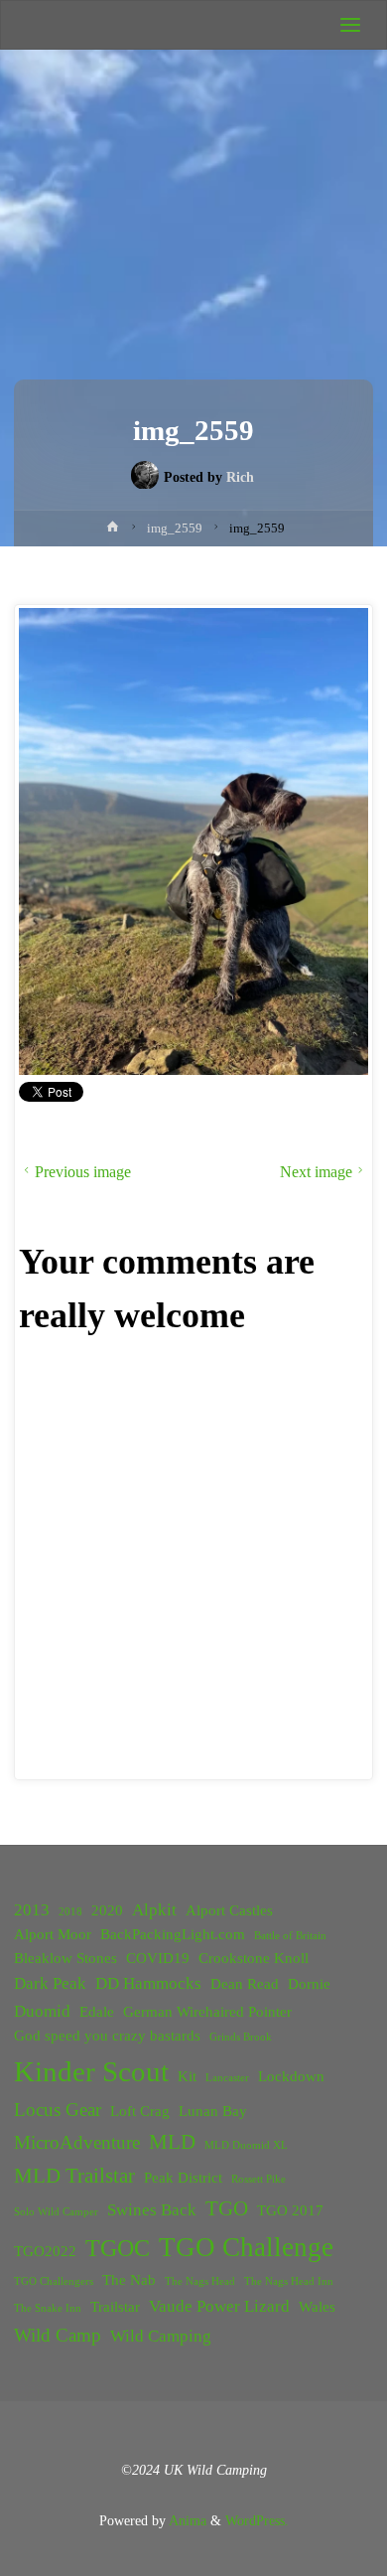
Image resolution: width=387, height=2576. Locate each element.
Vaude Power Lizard (219, 2306)
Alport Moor (53, 1934)
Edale (97, 2012)
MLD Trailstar (74, 2176)
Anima (186, 2520)
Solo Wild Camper (56, 2212)
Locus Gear (58, 2110)
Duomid (42, 2011)
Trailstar (115, 2307)
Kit (187, 2076)
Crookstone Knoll (254, 1958)
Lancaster (227, 2078)
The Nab (129, 2280)
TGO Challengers (54, 2281)
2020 (107, 1910)
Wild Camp (58, 2335)
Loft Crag (140, 2111)
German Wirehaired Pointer (207, 2012)
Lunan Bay (213, 2111)
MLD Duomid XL (246, 2145)
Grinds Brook (241, 2037)
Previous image (83, 1172)
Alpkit (154, 1910)
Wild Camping (161, 2336)
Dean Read (245, 1984)
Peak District (183, 2178)
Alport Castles (229, 1910)
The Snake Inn (48, 2308)
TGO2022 (45, 2251)
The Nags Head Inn (289, 2281)
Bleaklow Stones (65, 1958)
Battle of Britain (290, 1936)
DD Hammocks (148, 1983)
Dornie (309, 1984)
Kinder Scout (91, 2071)
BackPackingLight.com (173, 1934)
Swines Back (152, 2210)
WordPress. (257, 2520)
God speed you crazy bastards (107, 2036)
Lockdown (291, 2076)
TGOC (118, 2248)
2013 (32, 1910)
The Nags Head (200, 2281)
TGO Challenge (246, 2247)
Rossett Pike (258, 2179)
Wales (317, 2307)
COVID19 (158, 1958)
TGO (227, 2208)
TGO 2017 (290, 2210)
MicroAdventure (77, 2142)
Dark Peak (50, 1983)
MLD (172, 2142)
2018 (70, 1912)
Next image (316, 1172)
